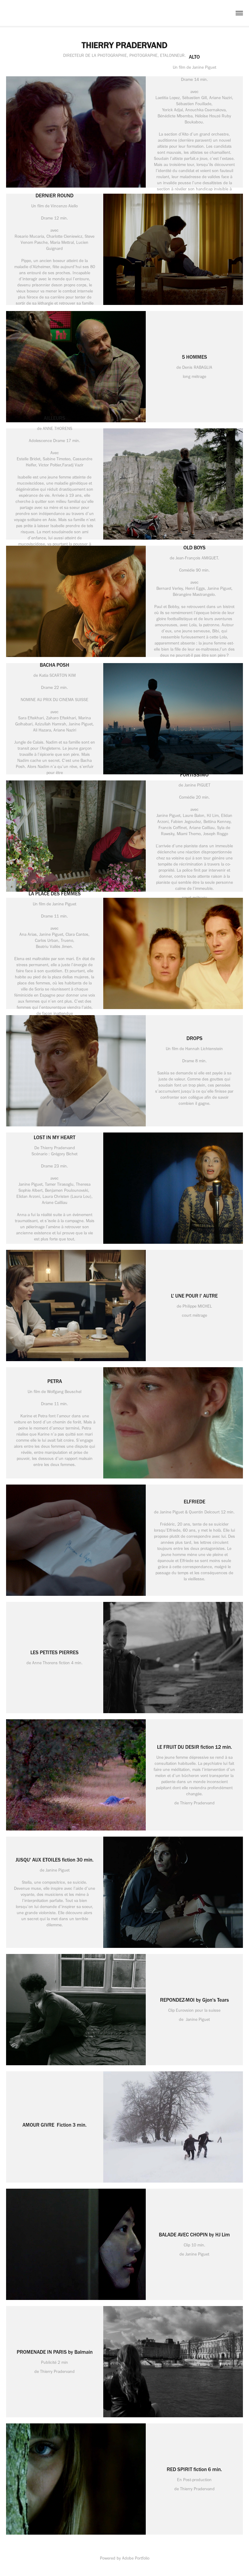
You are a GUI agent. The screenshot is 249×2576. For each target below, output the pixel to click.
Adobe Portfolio (136, 2558)
